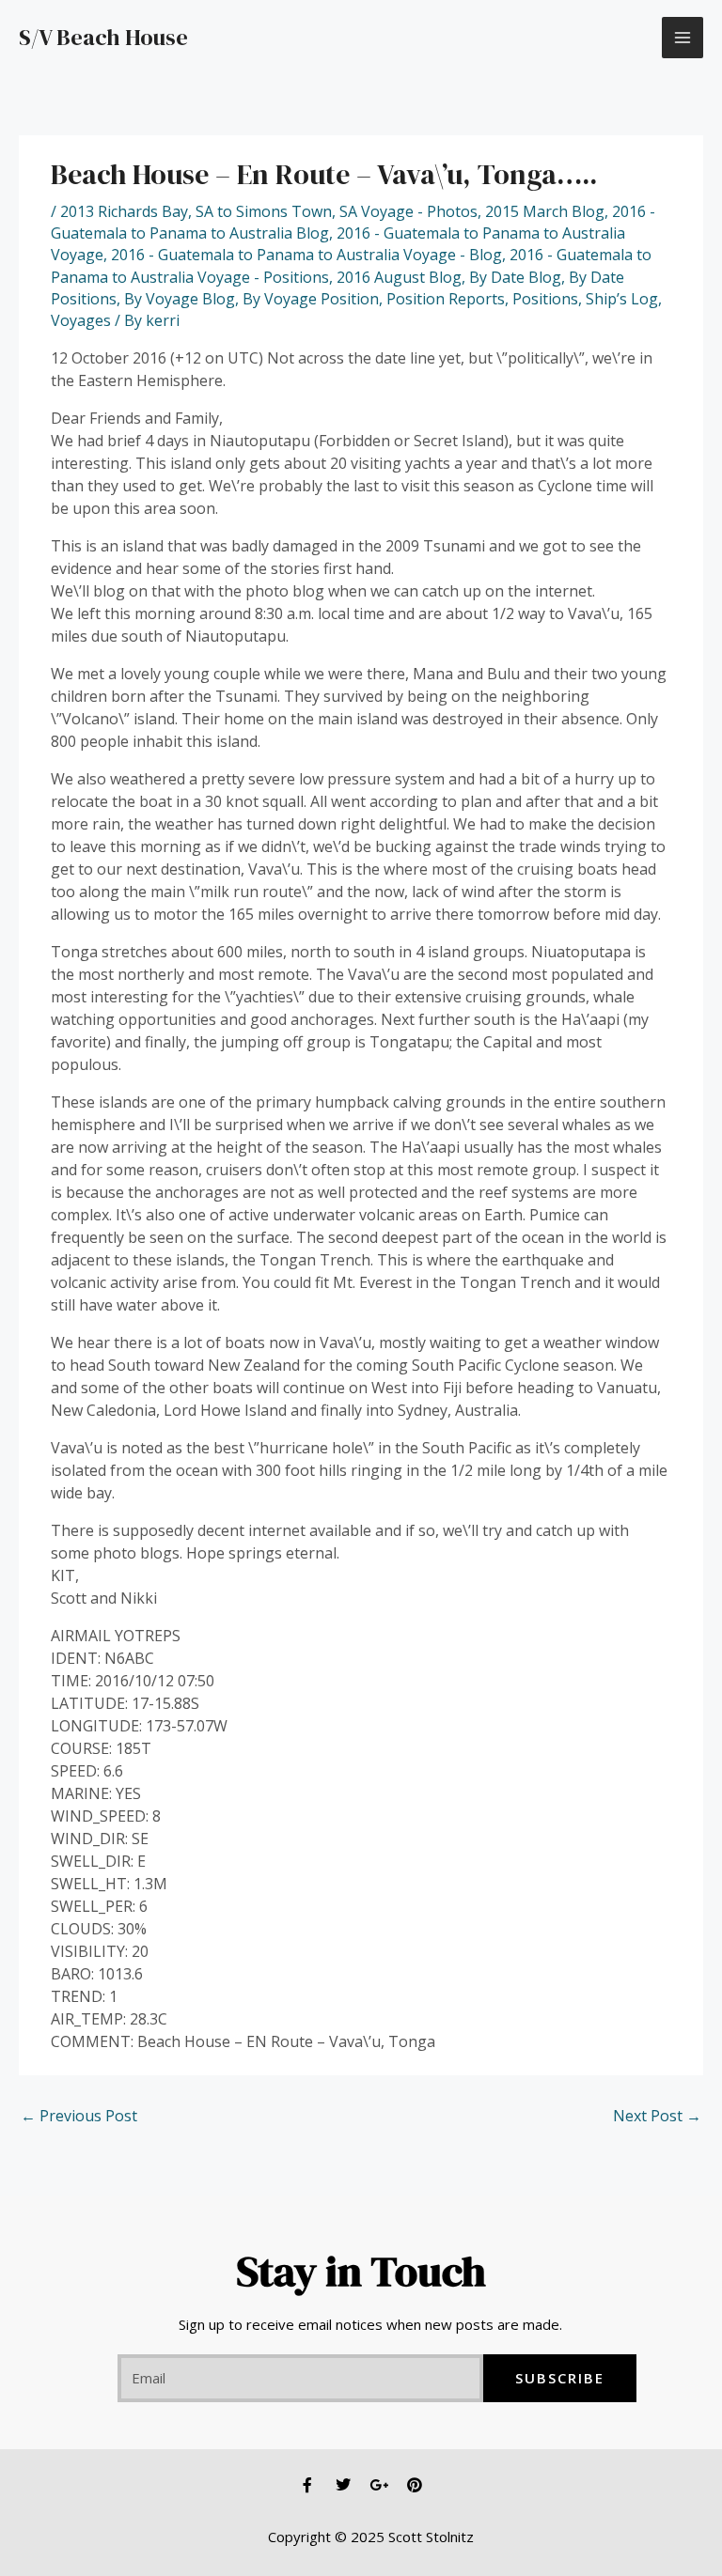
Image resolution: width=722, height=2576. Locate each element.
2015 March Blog (545, 211)
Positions (545, 299)
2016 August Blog (399, 277)
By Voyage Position (311, 299)
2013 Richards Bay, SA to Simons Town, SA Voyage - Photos (269, 211)
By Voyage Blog (180, 299)
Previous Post (79, 2116)
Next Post (657, 2116)
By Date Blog (515, 277)
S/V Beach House (103, 37)
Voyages (81, 320)
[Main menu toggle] (683, 38)
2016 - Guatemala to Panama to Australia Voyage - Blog (306, 255)
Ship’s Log (622, 299)
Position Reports (446, 299)
